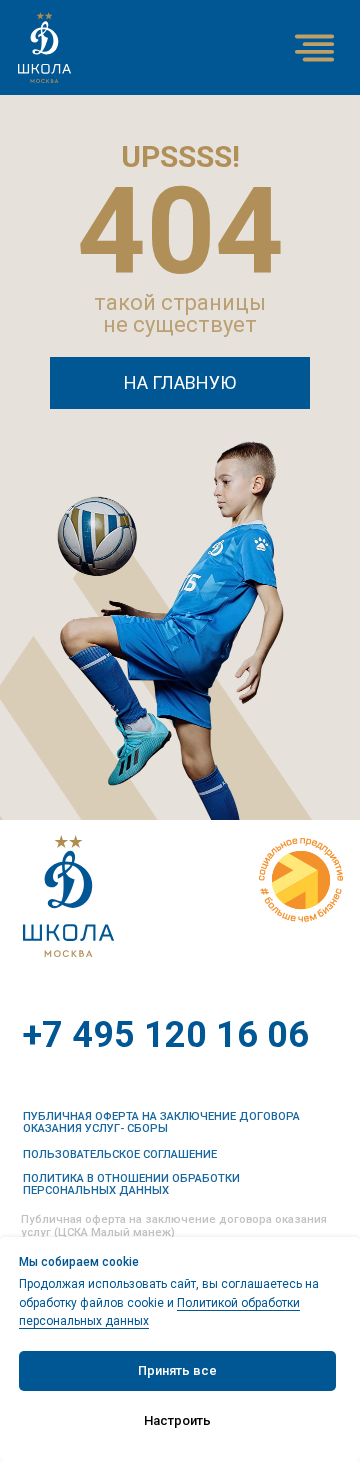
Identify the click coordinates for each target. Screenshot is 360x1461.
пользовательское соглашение (120, 1154)
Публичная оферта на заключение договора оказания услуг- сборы (161, 1122)
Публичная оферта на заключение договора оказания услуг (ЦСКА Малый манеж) (174, 1226)
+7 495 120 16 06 (166, 1035)
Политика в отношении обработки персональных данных (131, 1184)
